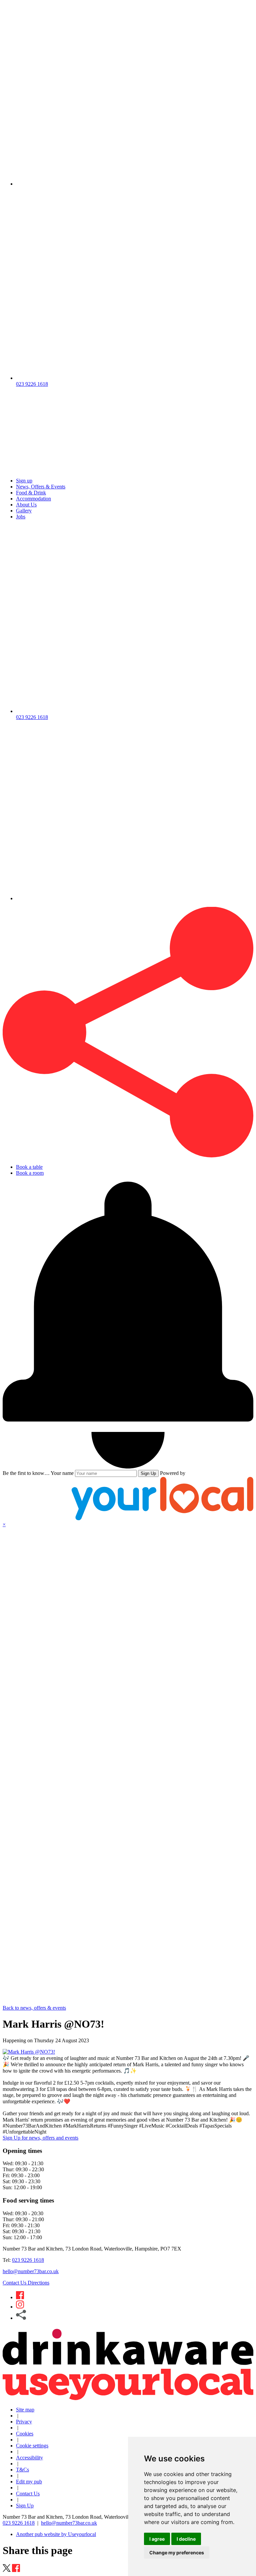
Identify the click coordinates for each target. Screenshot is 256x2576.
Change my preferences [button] (177, 2553)
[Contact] (135, 184)
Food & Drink (31, 493)
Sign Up (148, 1473)
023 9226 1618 (28, 2260)
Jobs (21, 517)
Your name (62, 1473)
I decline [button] (186, 2539)
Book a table (29, 1167)
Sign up (24, 481)
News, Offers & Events (41, 487)
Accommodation (33, 499)
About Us (26, 505)
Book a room (30, 1173)
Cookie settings (32, 2446)
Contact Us (15, 2283)
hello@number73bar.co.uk (31, 2271)
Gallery (24, 511)
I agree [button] (157, 2539)
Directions (38, 2283)
